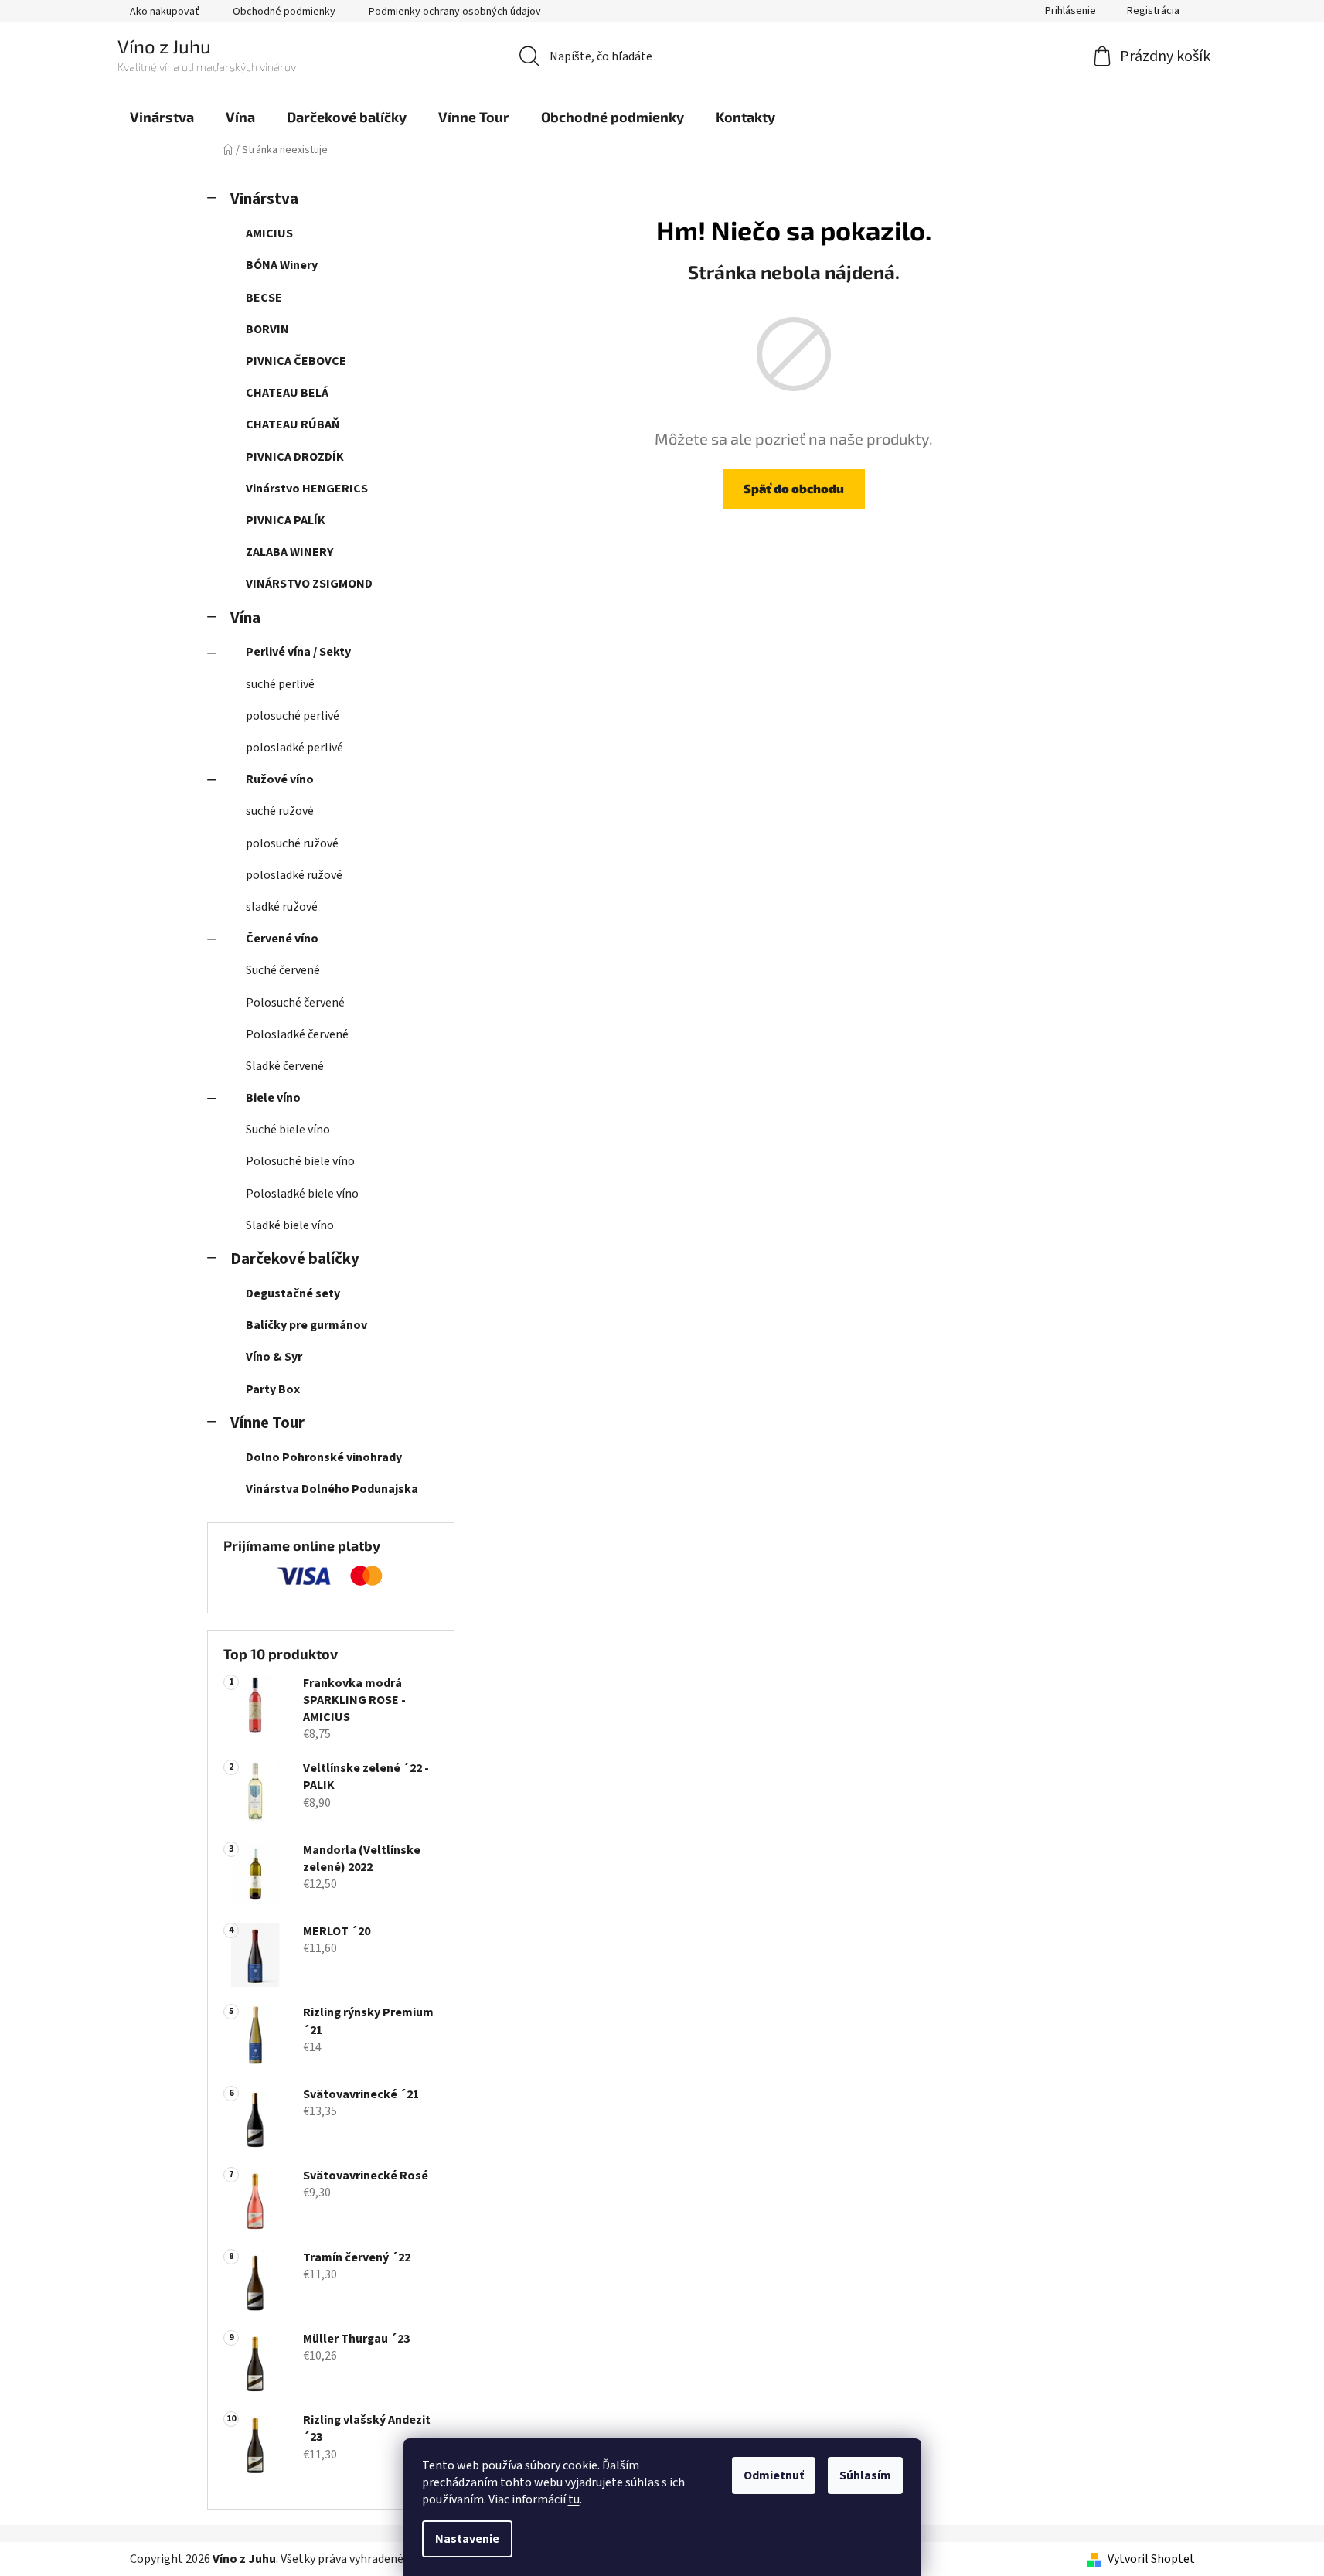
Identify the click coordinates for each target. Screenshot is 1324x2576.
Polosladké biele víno (302, 1194)
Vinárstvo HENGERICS (307, 489)
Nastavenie (467, 2539)
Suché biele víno (288, 1130)
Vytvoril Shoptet (1151, 2559)
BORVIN (267, 329)
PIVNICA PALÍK (286, 520)
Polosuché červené (295, 1003)
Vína (245, 618)
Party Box (273, 1389)
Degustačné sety (293, 1293)
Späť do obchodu (794, 488)
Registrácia (1153, 11)
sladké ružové (282, 907)
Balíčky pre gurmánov (306, 1325)
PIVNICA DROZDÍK (295, 457)
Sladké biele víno (290, 1225)
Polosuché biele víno (300, 1161)
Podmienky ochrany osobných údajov (455, 12)
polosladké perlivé (294, 748)
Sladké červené (285, 1066)
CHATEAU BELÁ (287, 393)
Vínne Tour (267, 1423)
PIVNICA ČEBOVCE (296, 361)
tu (574, 2499)
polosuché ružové (292, 843)
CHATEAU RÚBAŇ (293, 424)
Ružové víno (280, 779)
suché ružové (280, 811)
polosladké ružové (294, 875)
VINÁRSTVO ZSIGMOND (309, 584)
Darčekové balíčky (295, 1259)
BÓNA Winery (282, 265)
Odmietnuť (774, 2475)
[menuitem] (162, 117)
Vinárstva (264, 199)
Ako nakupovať (165, 12)
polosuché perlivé (293, 716)
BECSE (264, 298)
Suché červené (283, 970)
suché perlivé (280, 684)
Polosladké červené (297, 1034)
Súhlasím (865, 2475)
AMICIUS (269, 233)
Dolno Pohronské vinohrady (324, 1457)
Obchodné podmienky (284, 12)
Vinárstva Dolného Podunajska (332, 1489)
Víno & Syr (274, 1357)
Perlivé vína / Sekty (298, 652)
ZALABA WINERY (289, 552)
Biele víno (273, 1098)
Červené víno (282, 939)
